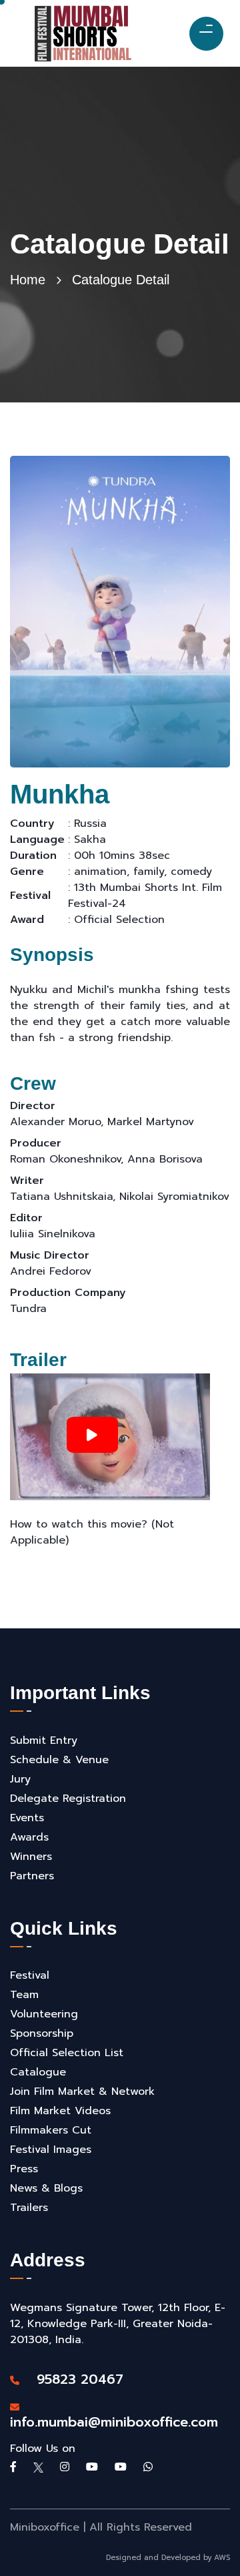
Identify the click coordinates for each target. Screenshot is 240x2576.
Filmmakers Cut (51, 2130)
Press (24, 2169)
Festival (30, 1975)
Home (28, 280)
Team (24, 1995)
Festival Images (51, 2150)
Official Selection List (67, 2053)
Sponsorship (42, 2033)
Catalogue (38, 2072)
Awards (29, 1837)
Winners (31, 1857)
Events (27, 1818)
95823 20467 (73, 2379)
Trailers (29, 2208)
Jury (20, 1779)
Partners (32, 1876)
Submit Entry (44, 1740)
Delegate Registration (68, 1799)
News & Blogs (46, 2188)
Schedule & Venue (59, 1760)
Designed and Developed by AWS (168, 2558)
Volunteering (44, 2014)
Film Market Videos (60, 2111)
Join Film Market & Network (82, 2091)
